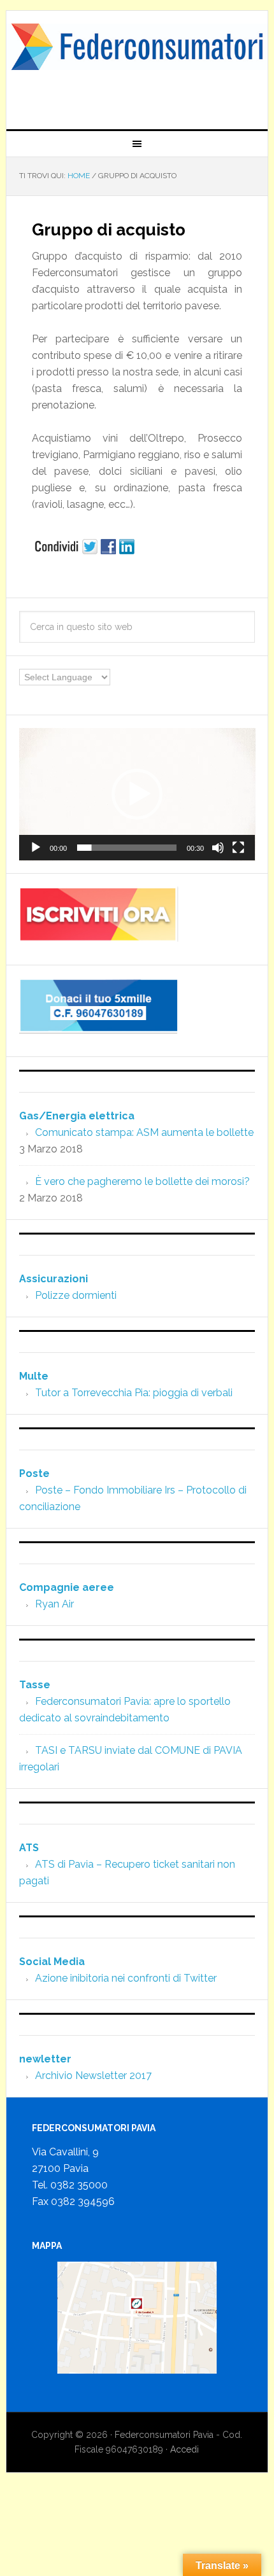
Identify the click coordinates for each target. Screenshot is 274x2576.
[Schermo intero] (238, 848)
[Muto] (218, 848)
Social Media (52, 1962)
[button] (137, 794)
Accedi (184, 2449)
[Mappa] (137, 2318)
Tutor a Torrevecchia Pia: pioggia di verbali (134, 1393)
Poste (34, 1473)
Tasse (35, 1685)
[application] (137, 794)
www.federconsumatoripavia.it (137, 65)
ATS (29, 1848)
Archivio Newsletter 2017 (93, 2075)
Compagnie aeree (67, 1587)
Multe (34, 1376)
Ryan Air (54, 1604)
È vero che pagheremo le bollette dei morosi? (142, 1181)
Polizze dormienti (76, 1295)
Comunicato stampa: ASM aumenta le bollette (144, 1132)
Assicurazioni (54, 1279)
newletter (45, 2059)
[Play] (36, 848)
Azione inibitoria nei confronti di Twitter (126, 1978)
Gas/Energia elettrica (77, 1116)
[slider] (127, 848)
